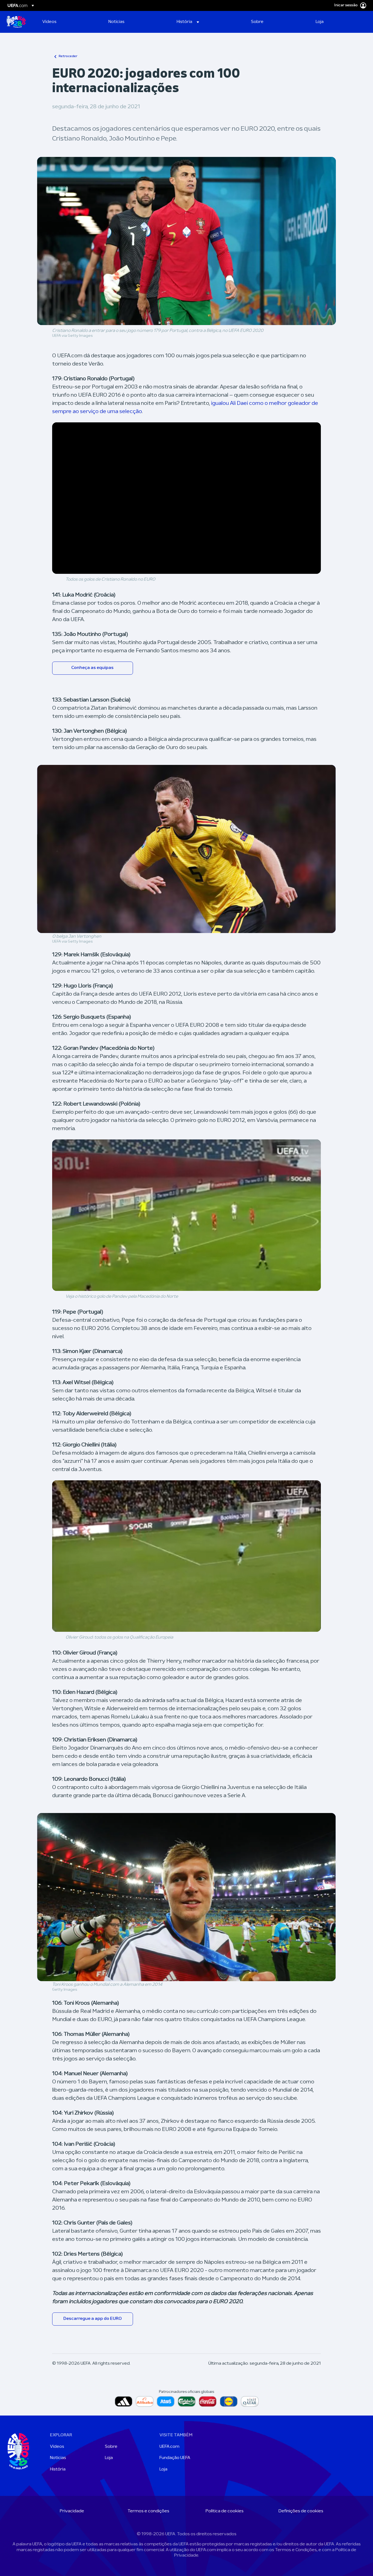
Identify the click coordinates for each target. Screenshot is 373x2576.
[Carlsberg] (187, 2401)
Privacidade (72, 2511)
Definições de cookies (301, 2511)
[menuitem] (69, 22)
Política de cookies (225, 2511)
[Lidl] (229, 2401)
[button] (188, 22)
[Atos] (166, 2401)
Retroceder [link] (68, 56)
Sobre (111, 2447)
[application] (187, 498)
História (58, 2469)
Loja (109, 2458)
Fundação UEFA (175, 2458)
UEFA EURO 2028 (16, 22)
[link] (49, 22)
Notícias (58, 2458)
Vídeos (57, 2447)
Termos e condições (148, 2511)
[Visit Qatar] (250, 2401)
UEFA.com (169, 2447)
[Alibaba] (145, 2401)
